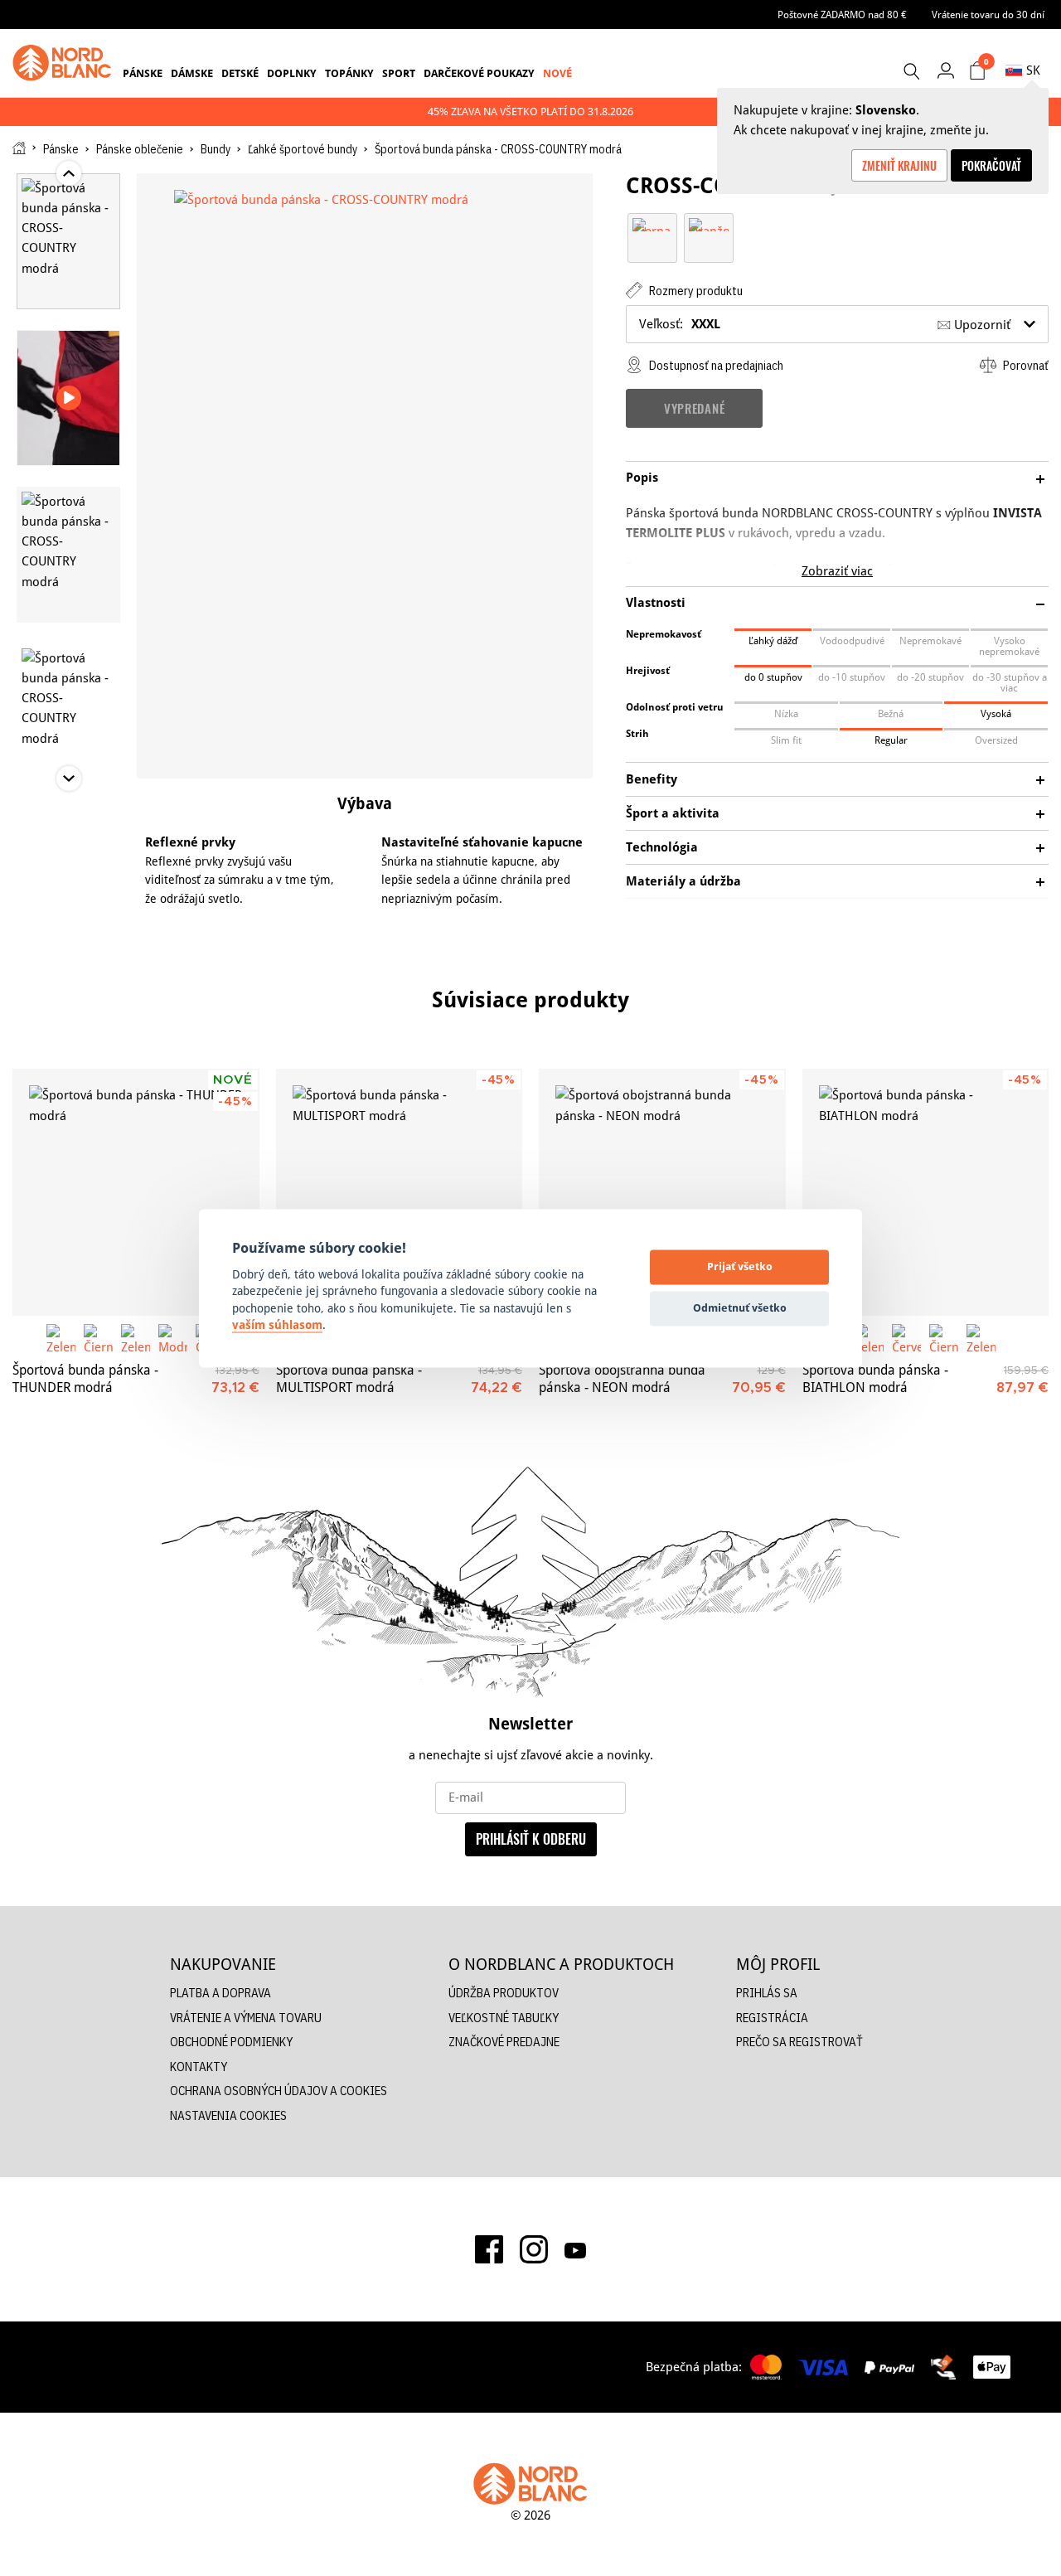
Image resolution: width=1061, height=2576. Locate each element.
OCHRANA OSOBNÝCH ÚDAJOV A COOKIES (279, 2091)
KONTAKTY (199, 2067)
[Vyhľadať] (911, 71)
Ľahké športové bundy (303, 149)
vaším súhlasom (277, 1326)
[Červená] (906, 1339)
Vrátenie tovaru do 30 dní (988, 15)
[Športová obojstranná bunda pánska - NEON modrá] (662, 1192)
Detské (240, 73)
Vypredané (694, 408)
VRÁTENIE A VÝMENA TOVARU (246, 2018)
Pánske (143, 73)
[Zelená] (61, 1339)
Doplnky (292, 73)
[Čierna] (652, 223)
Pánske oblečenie (140, 149)
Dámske (192, 73)
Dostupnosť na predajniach (715, 365)
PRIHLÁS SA (767, 1993)
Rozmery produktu (695, 291)
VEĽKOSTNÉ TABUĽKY (504, 2018)
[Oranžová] (709, 223)
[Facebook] (489, 2249)
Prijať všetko (740, 1267)
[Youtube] (575, 2249)
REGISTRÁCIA (772, 2018)
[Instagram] (534, 2249)
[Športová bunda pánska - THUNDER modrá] (136, 1192)
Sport (399, 73)
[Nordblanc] (62, 63)
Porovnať (1025, 365)
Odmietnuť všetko (740, 1308)
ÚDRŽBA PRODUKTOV (504, 1993)
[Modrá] (173, 1339)
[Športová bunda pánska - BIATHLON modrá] (926, 1192)
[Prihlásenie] (945, 70)
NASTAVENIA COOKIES (228, 2115)
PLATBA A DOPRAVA (220, 1993)
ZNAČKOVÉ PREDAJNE (504, 2042)
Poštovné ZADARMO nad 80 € (842, 15)
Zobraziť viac (837, 571)
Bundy (216, 149)
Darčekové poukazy (479, 73)
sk (1033, 70)
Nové (557, 73)
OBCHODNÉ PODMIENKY (231, 2042)
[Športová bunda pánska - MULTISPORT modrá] (400, 1192)
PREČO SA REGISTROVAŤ (799, 2042)
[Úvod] (19, 148)
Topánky (349, 73)
